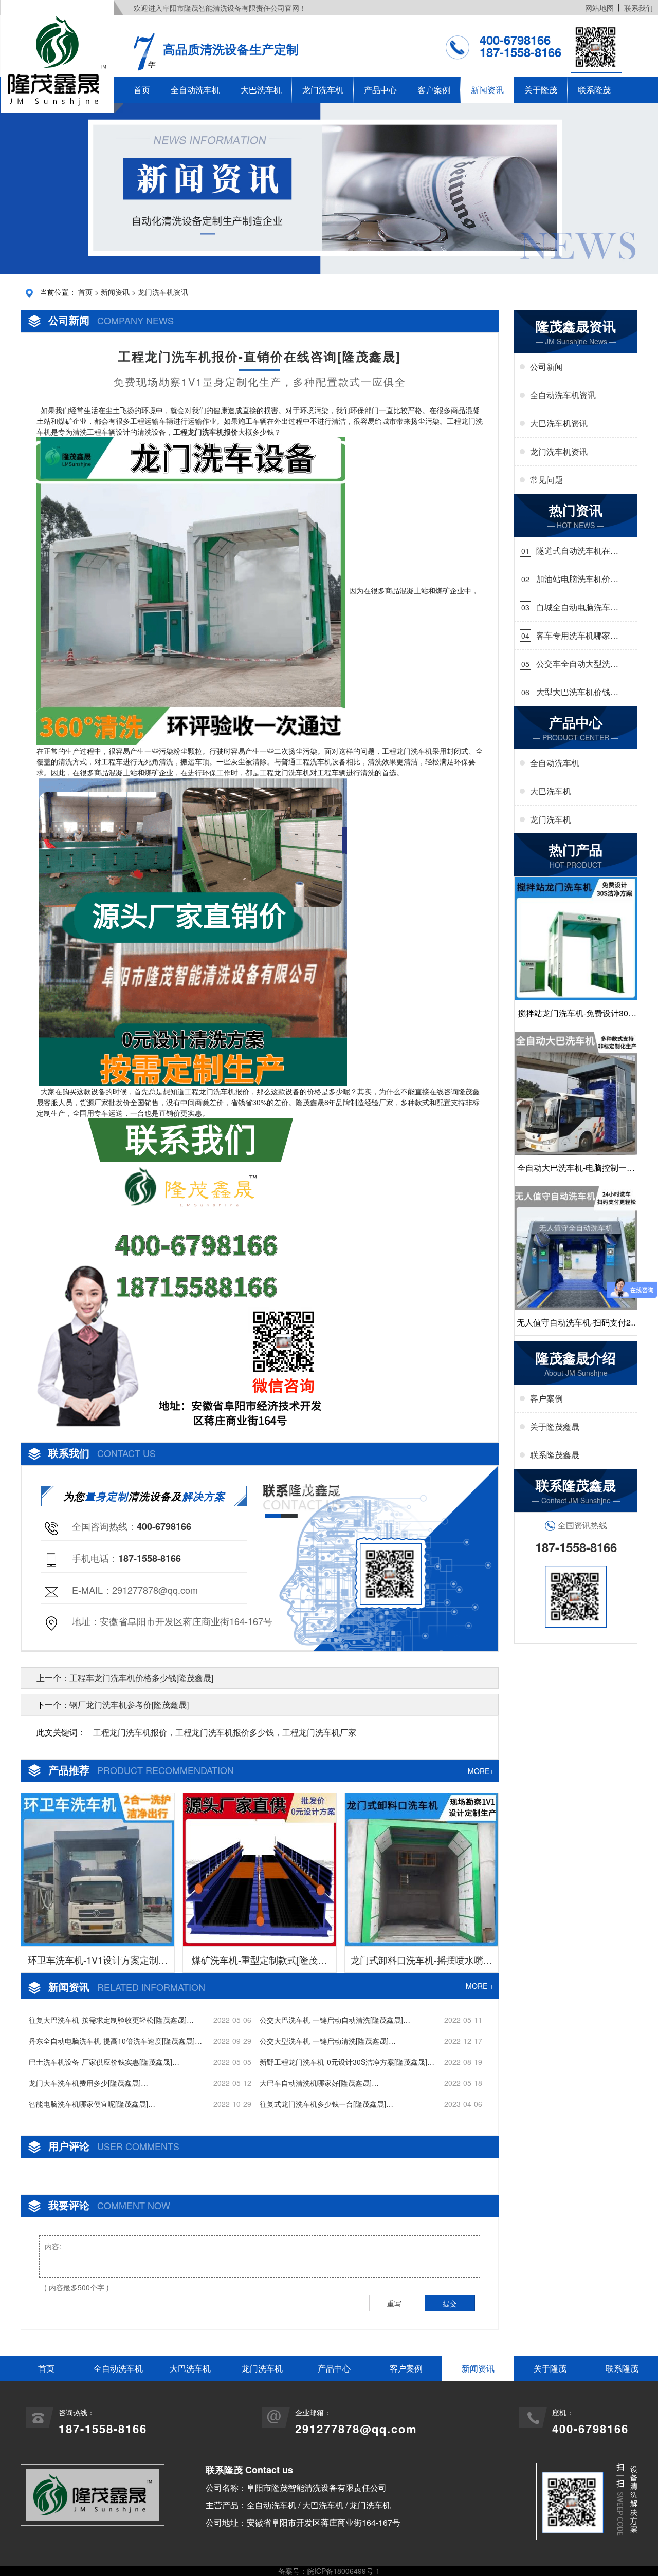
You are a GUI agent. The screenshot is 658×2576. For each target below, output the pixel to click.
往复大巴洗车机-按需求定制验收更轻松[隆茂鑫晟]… (111, 2020)
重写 (394, 2303)
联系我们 (638, 8)
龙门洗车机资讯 (163, 292)
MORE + (480, 1986)
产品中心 (380, 90)
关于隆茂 (541, 90)
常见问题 (546, 480)
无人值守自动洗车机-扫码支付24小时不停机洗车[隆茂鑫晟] (576, 1326)
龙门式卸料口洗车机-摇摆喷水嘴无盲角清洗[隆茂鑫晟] (422, 1963)
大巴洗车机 (261, 90)
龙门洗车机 (323, 90)
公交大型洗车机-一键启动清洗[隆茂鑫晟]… (328, 2041)
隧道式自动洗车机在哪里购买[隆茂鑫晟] (577, 551)
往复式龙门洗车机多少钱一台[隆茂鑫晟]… (326, 2104)
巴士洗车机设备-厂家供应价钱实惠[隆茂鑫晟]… (104, 2062)
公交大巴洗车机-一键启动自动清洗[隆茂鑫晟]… (335, 2020)
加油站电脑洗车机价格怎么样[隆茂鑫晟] (577, 579)
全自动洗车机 (195, 90)
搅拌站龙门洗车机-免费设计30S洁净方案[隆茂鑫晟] (576, 1016)
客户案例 (434, 90)
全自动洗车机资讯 (563, 395)
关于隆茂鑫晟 (555, 1426)
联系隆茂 (594, 90)
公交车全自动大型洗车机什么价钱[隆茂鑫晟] (577, 664)
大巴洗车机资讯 (559, 423)
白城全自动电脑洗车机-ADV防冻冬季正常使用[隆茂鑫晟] (575, 607)
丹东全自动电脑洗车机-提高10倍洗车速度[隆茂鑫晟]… (115, 2041)
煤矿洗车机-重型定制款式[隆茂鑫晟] (259, 1963)
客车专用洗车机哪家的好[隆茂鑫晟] (577, 636)
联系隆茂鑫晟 (555, 1455)
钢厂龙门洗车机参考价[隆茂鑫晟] (129, 1704)
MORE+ (481, 1771)
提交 (450, 2303)
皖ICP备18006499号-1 (343, 2571)
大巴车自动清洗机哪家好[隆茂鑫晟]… (319, 2083)
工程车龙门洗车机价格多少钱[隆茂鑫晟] (141, 1678)
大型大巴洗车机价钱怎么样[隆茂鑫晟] (577, 692)
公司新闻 (546, 367)
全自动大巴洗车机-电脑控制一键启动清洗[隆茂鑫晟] (576, 1171)
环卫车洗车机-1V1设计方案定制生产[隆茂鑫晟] (98, 1963)
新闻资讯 (487, 90)
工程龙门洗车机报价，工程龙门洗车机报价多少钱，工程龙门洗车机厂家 (225, 1732)
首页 (142, 90)
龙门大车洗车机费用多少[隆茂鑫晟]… (88, 2083)
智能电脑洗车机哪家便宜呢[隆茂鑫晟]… (92, 2104)
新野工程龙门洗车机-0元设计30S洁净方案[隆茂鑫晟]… (347, 2062)
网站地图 (599, 8)
